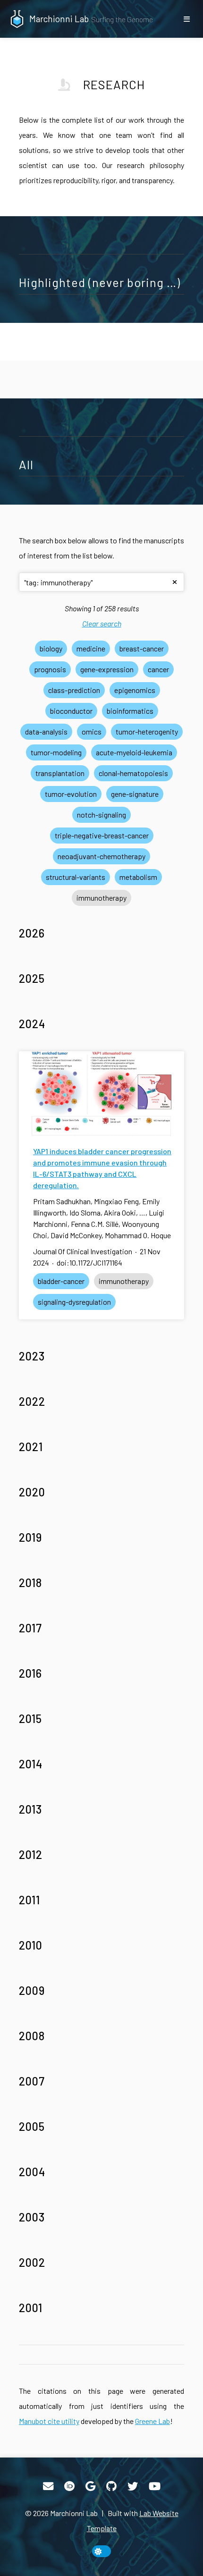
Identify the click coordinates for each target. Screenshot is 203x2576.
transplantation (60, 773)
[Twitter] (133, 2486)
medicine (91, 648)
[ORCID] (69, 2486)
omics (92, 731)
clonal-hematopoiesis (133, 773)
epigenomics (135, 690)
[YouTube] (155, 2486)
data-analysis (46, 731)
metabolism (138, 877)
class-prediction (74, 690)
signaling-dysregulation (74, 1302)
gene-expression (107, 669)
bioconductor (71, 711)
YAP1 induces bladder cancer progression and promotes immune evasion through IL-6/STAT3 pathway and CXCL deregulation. (102, 1168)
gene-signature (135, 794)
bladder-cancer (61, 1281)
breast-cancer (142, 648)
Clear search (102, 623)
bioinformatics (130, 711)
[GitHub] (111, 2486)
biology (51, 648)
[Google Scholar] (90, 2486)
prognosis (50, 669)
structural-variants (76, 877)
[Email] (48, 2486)
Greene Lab (152, 2421)
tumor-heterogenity (147, 731)
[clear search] (175, 582)
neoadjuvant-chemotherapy (101, 856)
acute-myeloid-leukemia (134, 752)
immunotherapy (101, 898)
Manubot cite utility (49, 2421)
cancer (158, 669)
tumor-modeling (56, 752)
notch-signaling (101, 815)
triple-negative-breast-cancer (102, 835)
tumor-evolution (71, 794)
